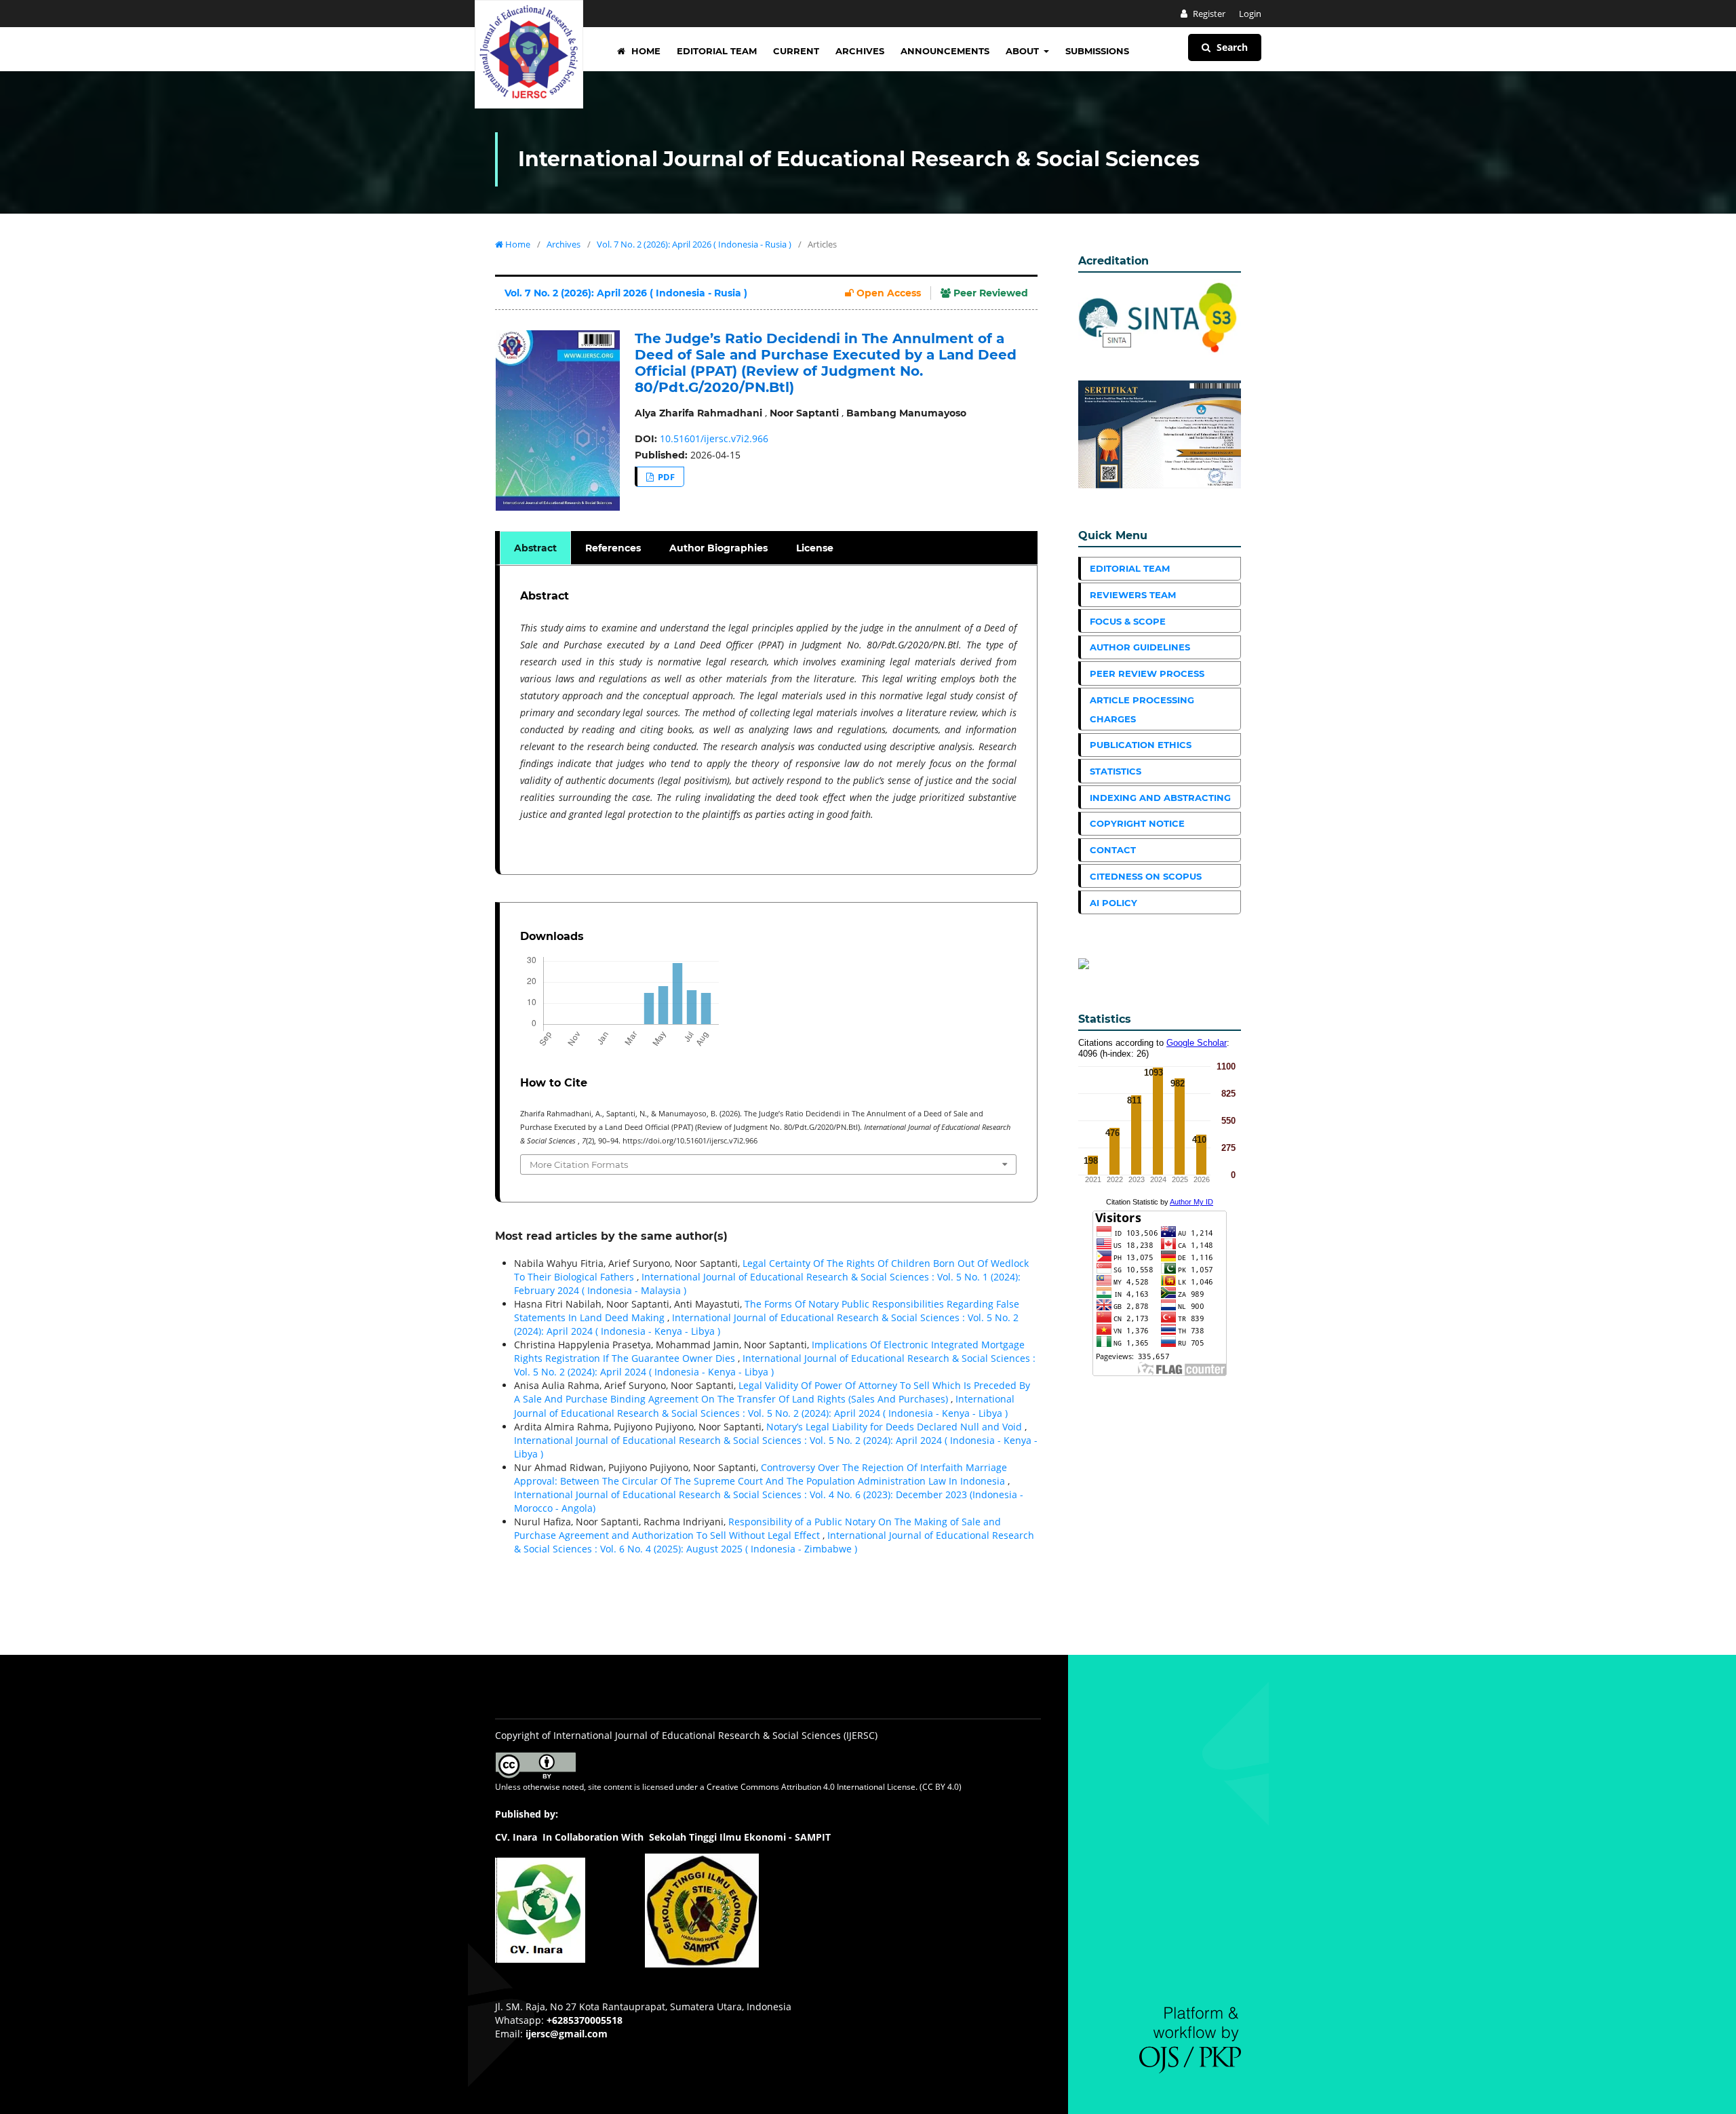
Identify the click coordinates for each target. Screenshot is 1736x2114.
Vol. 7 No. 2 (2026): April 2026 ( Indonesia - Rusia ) (694, 244)
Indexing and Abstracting (1160, 798)
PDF (665, 477)
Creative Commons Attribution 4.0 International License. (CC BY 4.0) (834, 1787)
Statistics (1116, 771)
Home (645, 51)
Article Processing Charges (1142, 709)
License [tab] (815, 548)
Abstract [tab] (535, 548)
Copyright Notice (1137, 823)
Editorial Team (717, 51)
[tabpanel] (768, 720)
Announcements (945, 51)
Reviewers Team (1133, 595)
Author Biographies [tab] (718, 548)
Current (796, 51)
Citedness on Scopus (1146, 876)
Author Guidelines (1140, 647)
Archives (860, 51)
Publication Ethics (1141, 745)
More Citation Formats (579, 1164)
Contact (1113, 850)
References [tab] (613, 548)
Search (1231, 47)
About (1024, 51)
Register (1208, 14)
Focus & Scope (1128, 621)
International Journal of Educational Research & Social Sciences (859, 159)
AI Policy (1113, 903)
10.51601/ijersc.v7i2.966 (714, 438)
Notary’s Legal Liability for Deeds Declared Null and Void (895, 1427)
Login (1250, 14)
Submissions (1097, 51)
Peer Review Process (1147, 673)
